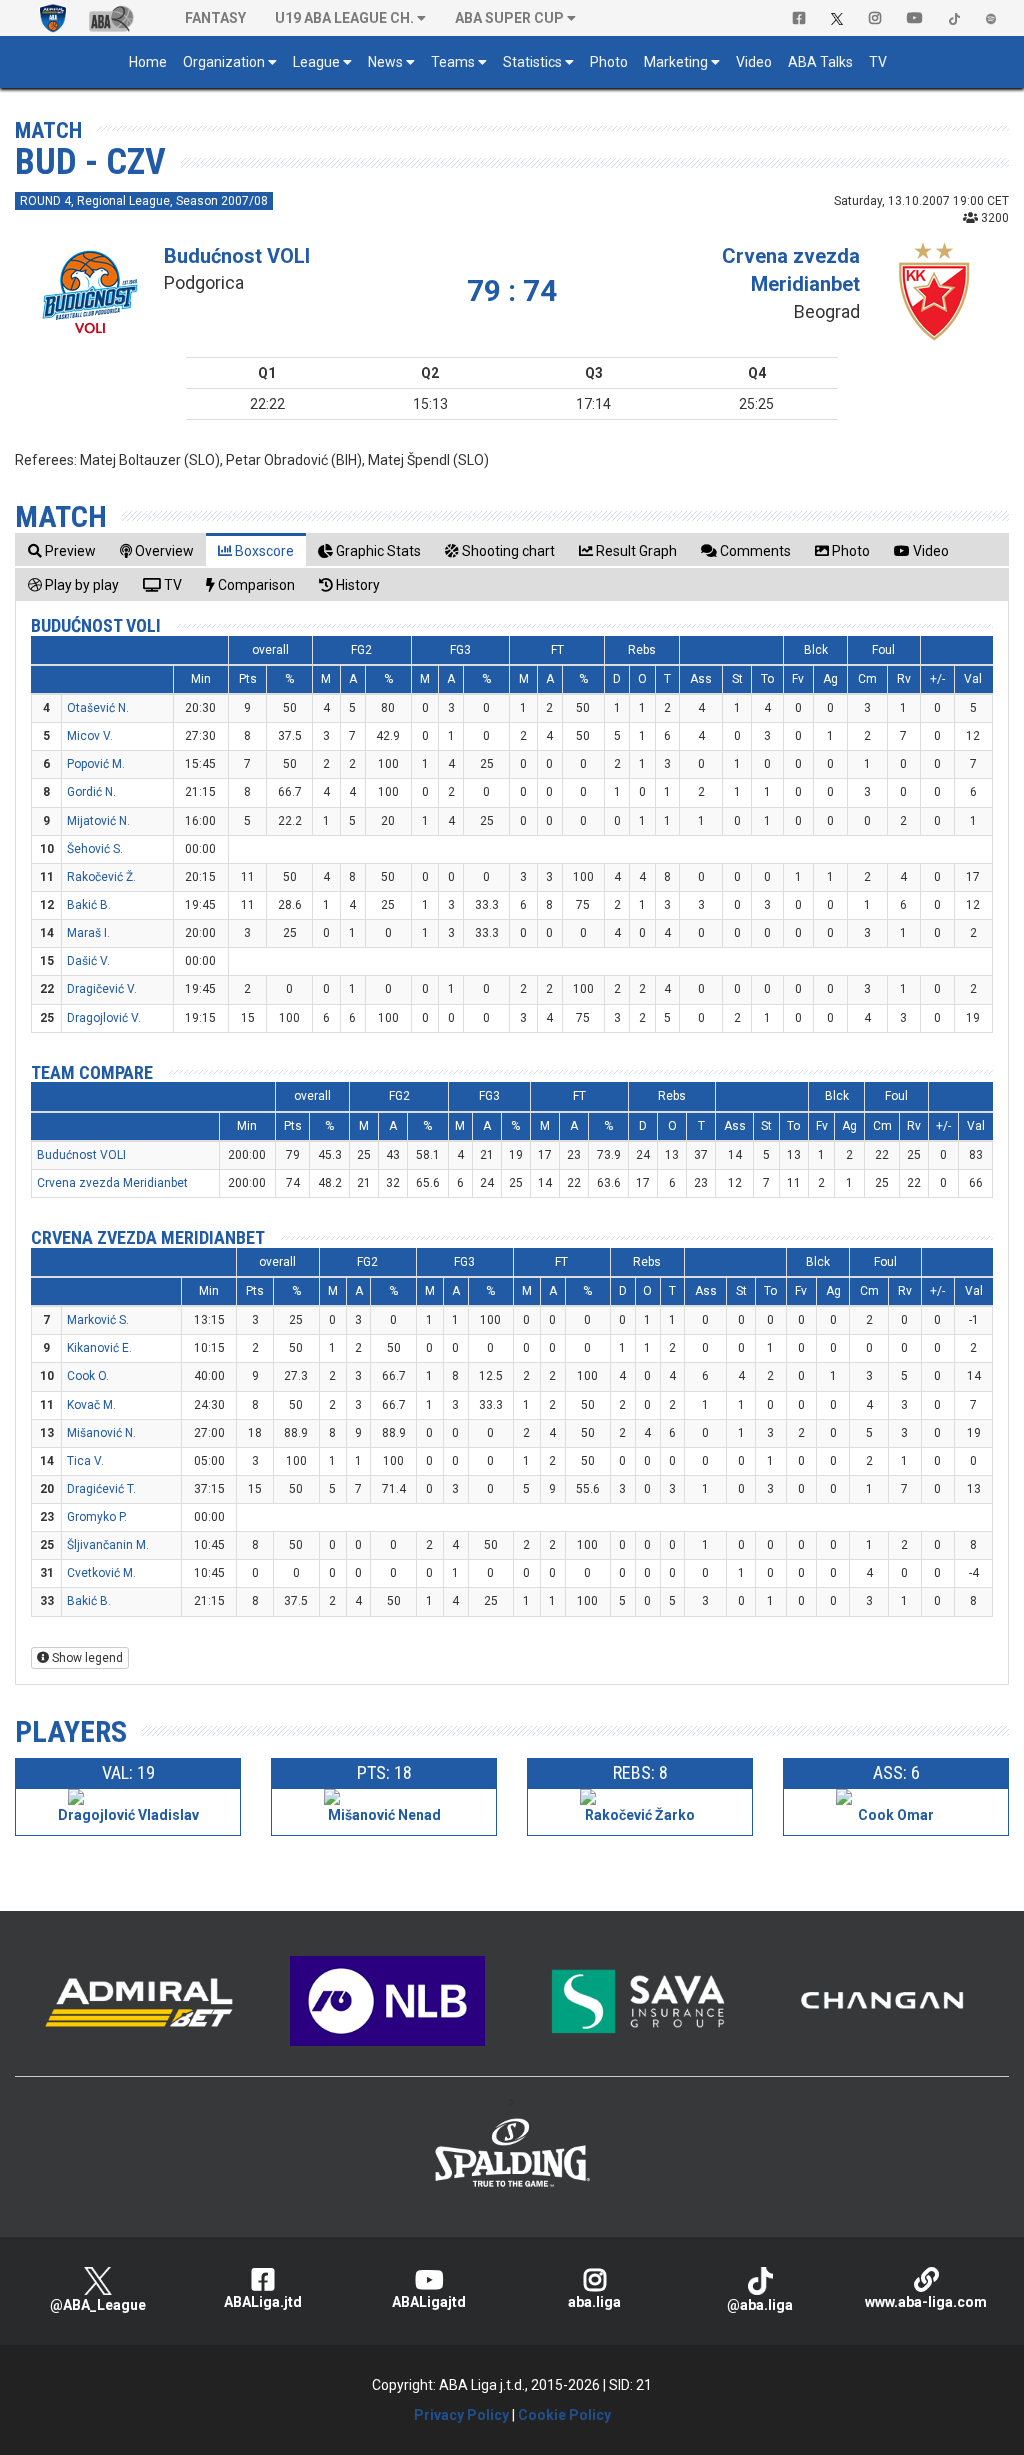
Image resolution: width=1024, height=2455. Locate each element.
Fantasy (215, 18)
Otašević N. (98, 708)
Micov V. (90, 736)
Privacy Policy (461, 2415)
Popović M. (96, 764)
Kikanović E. (99, 1348)
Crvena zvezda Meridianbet (112, 1183)
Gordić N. (91, 792)
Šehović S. (95, 849)
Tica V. (85, 1461)
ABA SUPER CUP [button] (509, 18)
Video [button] (754, 62)
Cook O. (88, 1376)
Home (148, 62)
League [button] (316, 62)
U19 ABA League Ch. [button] (344, 18)
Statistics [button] (532, 62)
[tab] (62, 550)
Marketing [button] (676, 62)
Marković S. (98, 1320)
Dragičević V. (102, 989)
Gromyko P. (97, 1517)
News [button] (385, 62)
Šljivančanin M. (108, 1545)
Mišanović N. (101, 1433)
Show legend (86, 1658)
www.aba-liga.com (926, 2302)
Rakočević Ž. (101, 877)
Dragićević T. (101, 1489)
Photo (609, 62)
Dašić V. (88, 961)
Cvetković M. (101, 1573)
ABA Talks (820, 62)
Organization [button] (224, 62)
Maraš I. (88, 933)
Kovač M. (91, 1405)
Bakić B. (89, 905)
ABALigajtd (429, 2302)
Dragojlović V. (104, 1018)
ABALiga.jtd (263, 2302)
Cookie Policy (564, 2415)
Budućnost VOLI (237, 256)
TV (878, 62)
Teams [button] (453, 62)
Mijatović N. (98, 821)
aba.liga (594, 2302)
